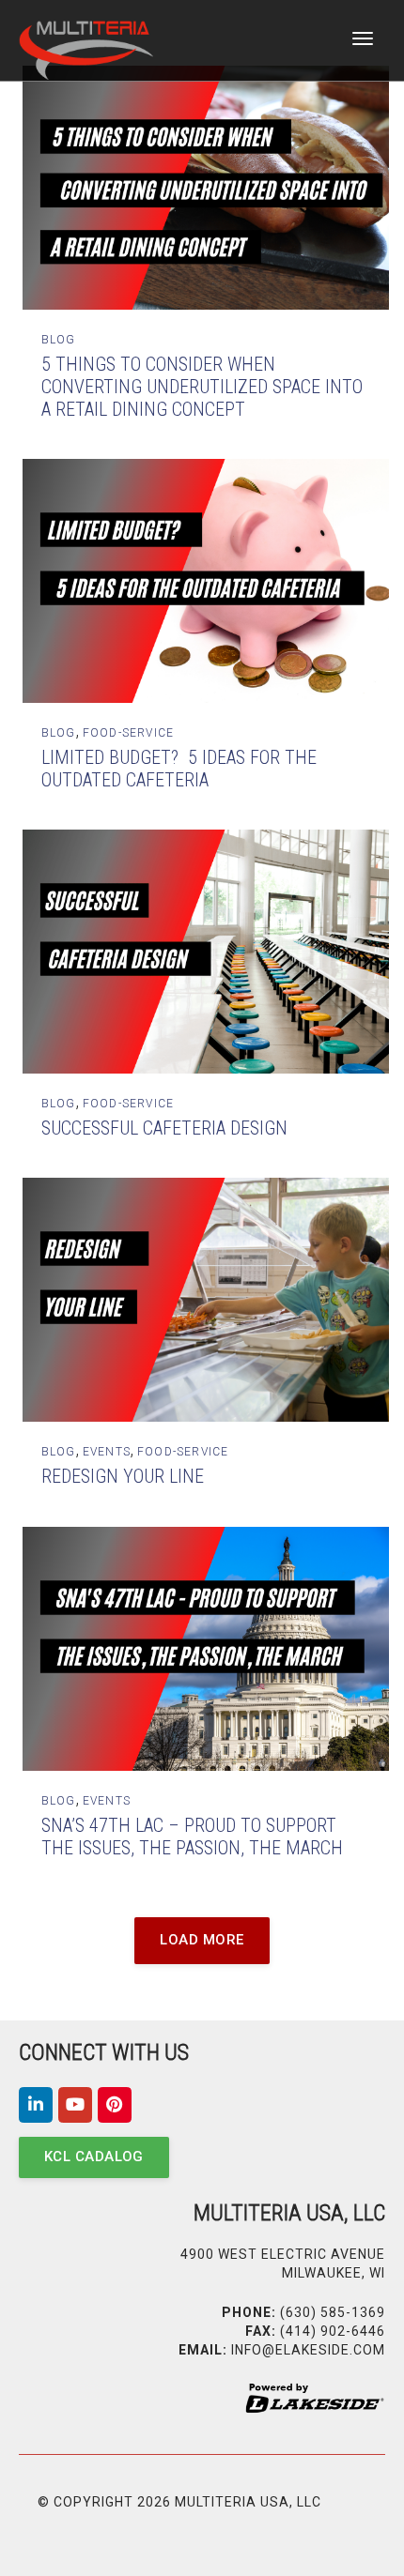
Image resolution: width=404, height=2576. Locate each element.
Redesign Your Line (123, 1476)
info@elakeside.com (308, 2350)
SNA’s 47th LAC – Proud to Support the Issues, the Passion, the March (192, 1837)
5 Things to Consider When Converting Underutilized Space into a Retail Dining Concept (202, 387)
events (107, 1452)
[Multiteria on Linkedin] (36, 2105)
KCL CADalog (94, 2157)
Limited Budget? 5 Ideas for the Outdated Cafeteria (179, 769)
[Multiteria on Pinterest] (115, 2105)
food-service (128, 733)
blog (59, 340)
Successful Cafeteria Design (164, 1128)
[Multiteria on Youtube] (75, 2105)
